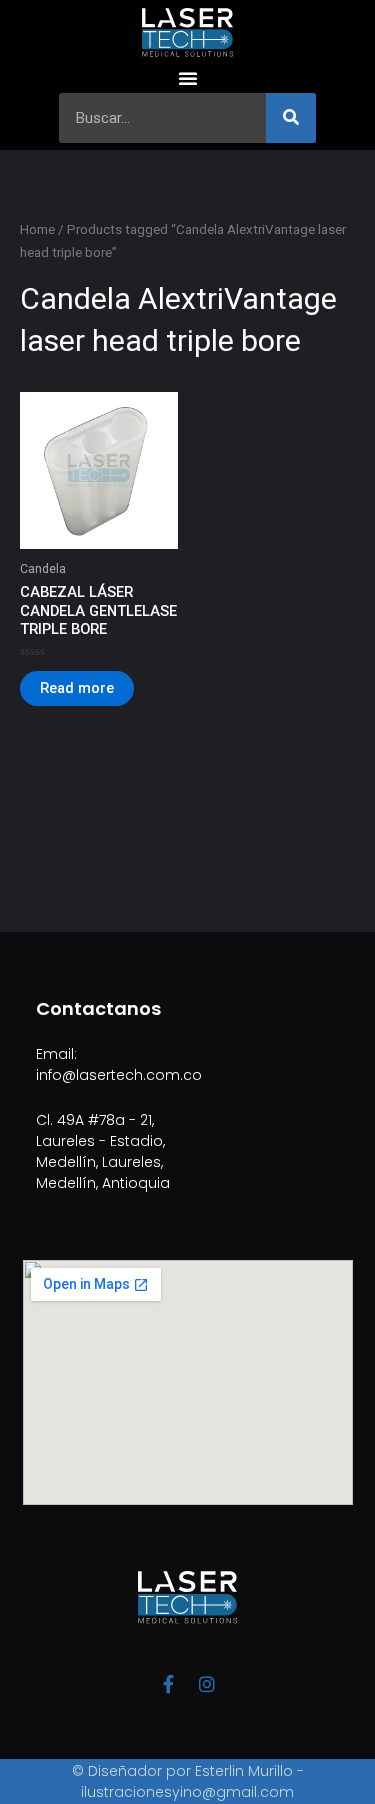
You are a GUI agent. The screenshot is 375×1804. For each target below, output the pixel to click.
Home (37, 229)
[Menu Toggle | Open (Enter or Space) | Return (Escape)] (188, 78)
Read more (77, 688)
